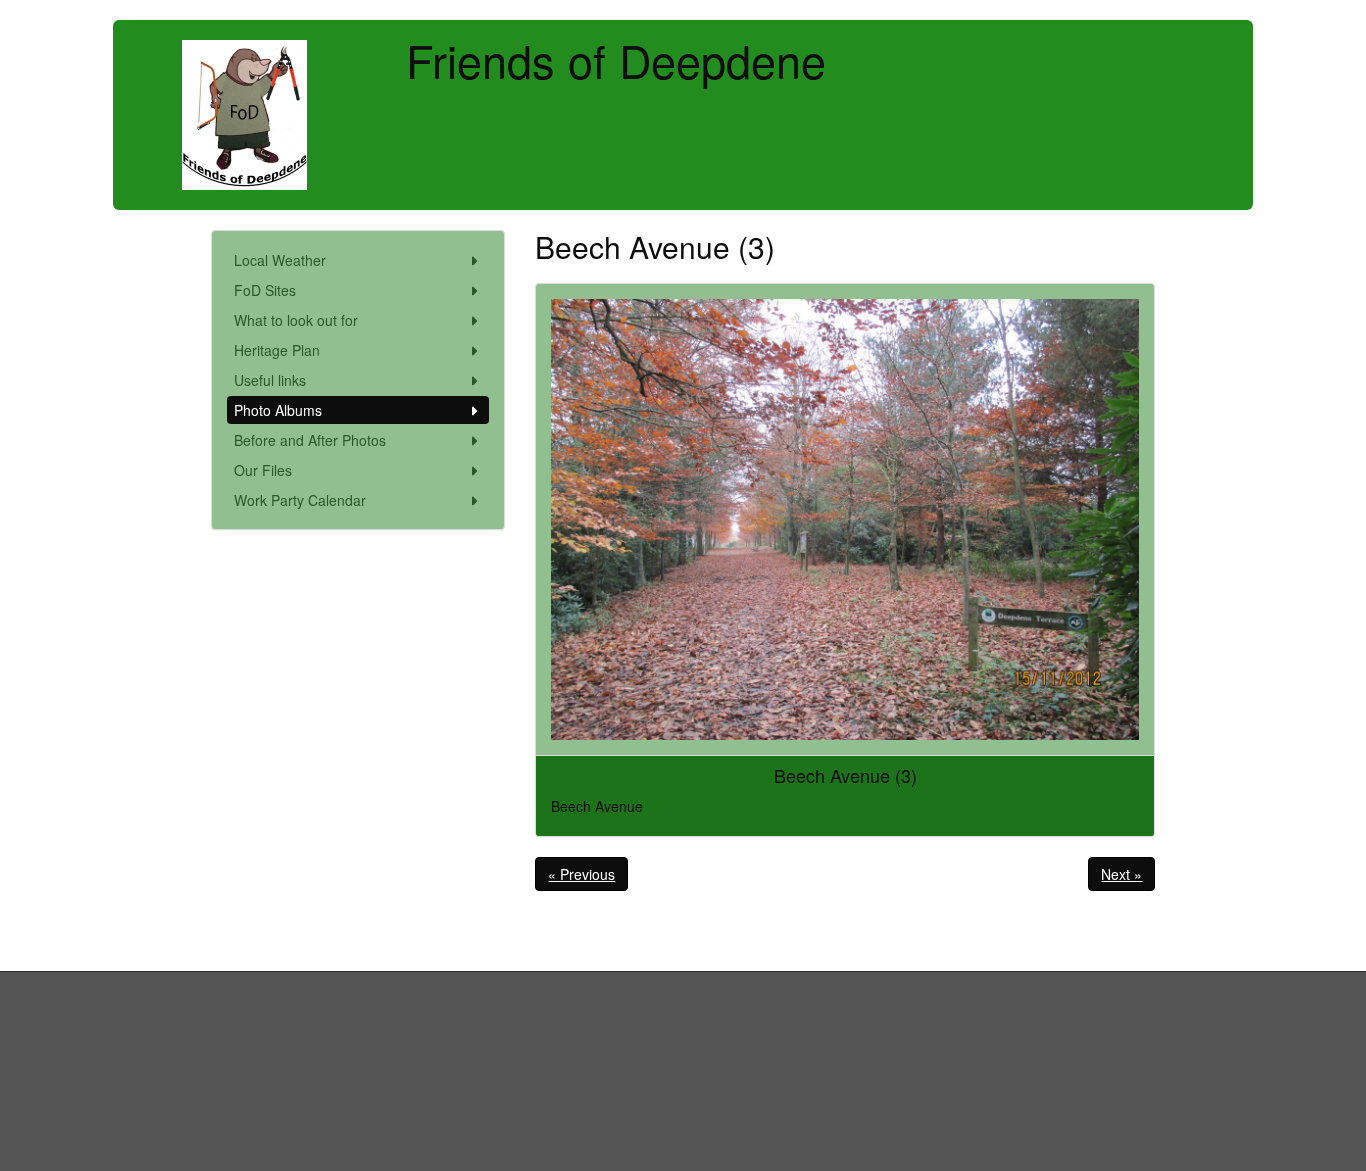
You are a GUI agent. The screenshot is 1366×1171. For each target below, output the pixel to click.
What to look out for (296, 320)
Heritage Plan (277, 350)
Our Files (263, 470)
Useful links (270, 380)
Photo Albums (278, 410)
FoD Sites (265, 290)
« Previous (581, 874)
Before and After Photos (310, 440)
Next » (1121, 874)
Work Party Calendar (300, 500)
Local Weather (280, 260)
